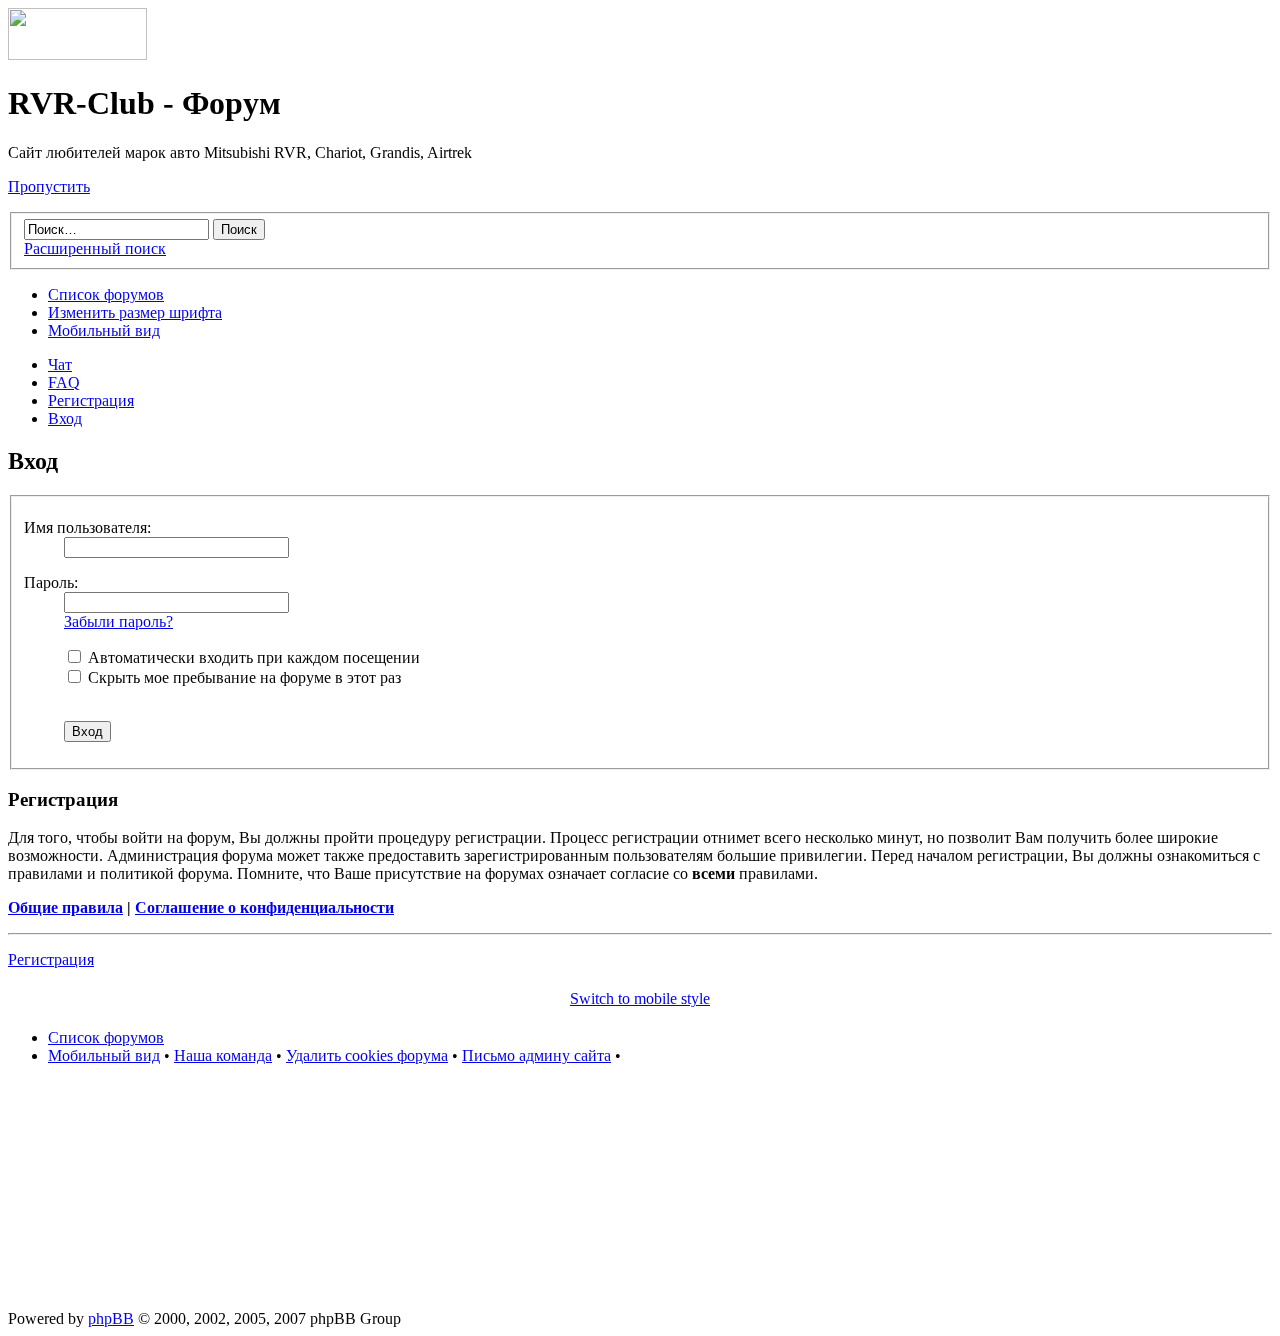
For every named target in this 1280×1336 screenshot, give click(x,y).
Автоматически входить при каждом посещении (252, 657)
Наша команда (223, 1055)
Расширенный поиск (95, 248)
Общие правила (65, 907)
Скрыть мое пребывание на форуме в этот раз (242, 677)
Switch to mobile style (640, 998)
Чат (60, 364)
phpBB (111, 1318)
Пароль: (51, 582)
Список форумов (106, 294)
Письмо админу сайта (536, 1055)
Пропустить (49, 186)
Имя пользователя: (87, 527)
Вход (65, 418)
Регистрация (91, 400)
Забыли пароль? (118, 621)
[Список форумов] (77, 54)
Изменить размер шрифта (135, 312)
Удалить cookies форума (367, 1055)
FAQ (64, 382)
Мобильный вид (104, 330)
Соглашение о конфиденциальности (264, 907)
